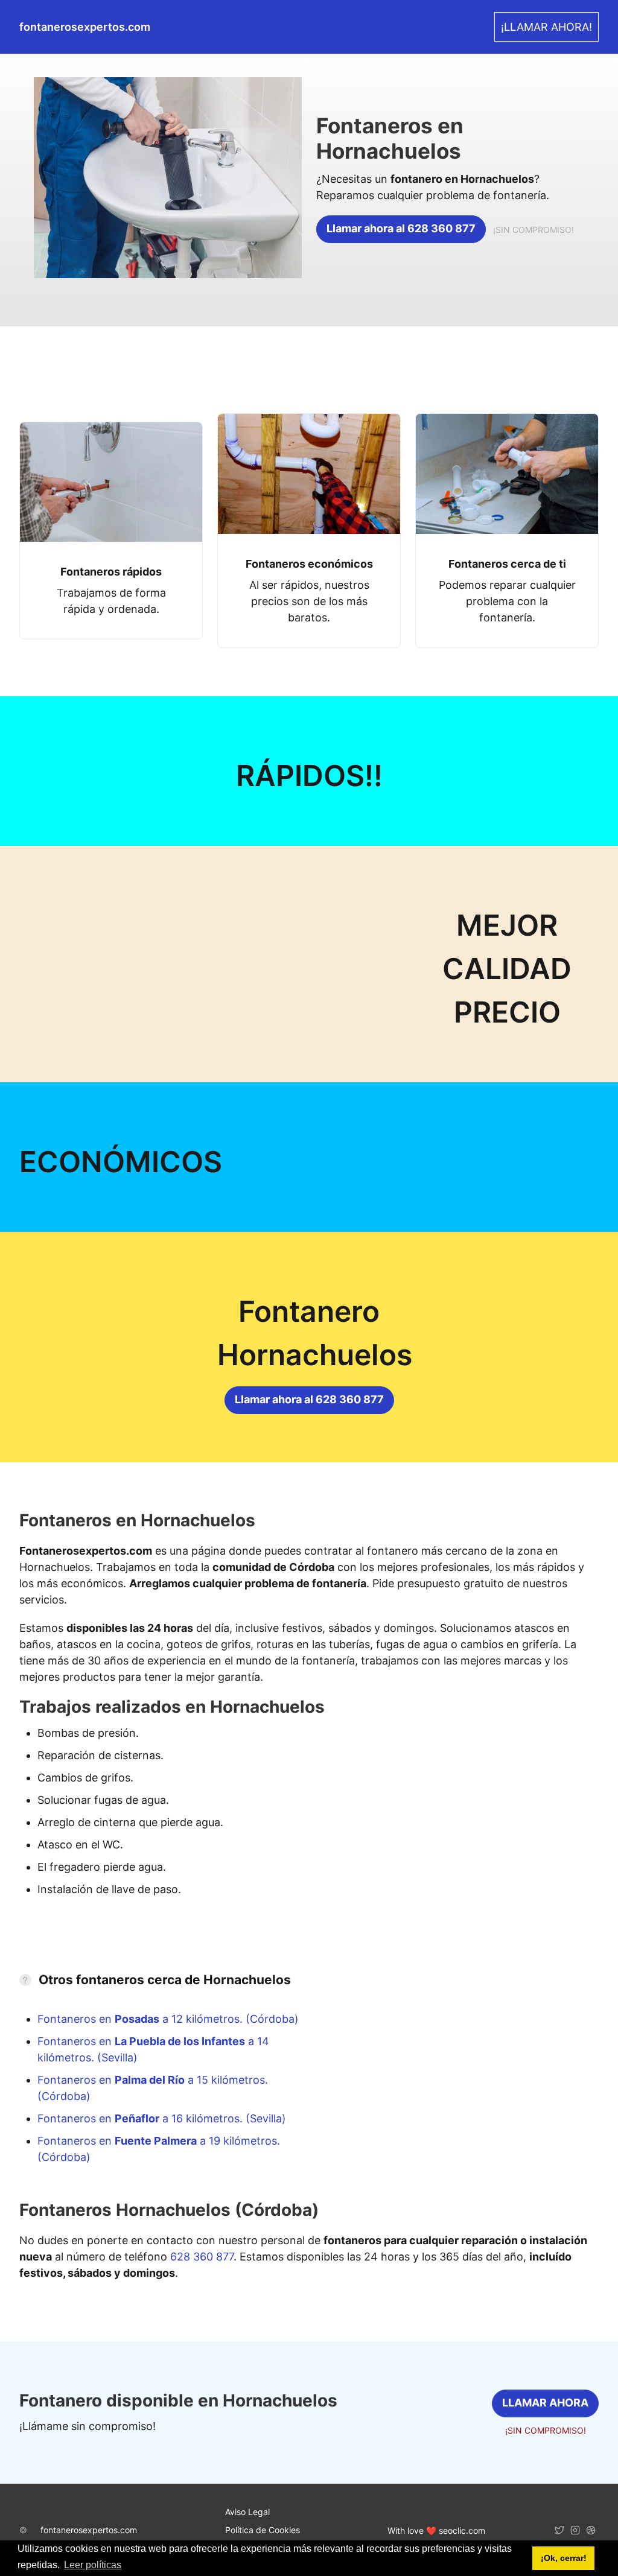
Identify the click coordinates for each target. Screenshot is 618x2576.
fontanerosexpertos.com (89, 2530)
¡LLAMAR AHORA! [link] (546, 27)
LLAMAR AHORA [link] (545, 2403)
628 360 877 (202, 2257)
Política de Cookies (263, 2530)
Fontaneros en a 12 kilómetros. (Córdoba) (168, 2019)
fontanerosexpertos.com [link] (85, 27)
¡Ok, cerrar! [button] (564, 2558)
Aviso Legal (247, 2512)
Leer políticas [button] (93, 2565)
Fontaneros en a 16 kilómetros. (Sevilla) (162, 2118)
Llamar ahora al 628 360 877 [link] (401, 228)
